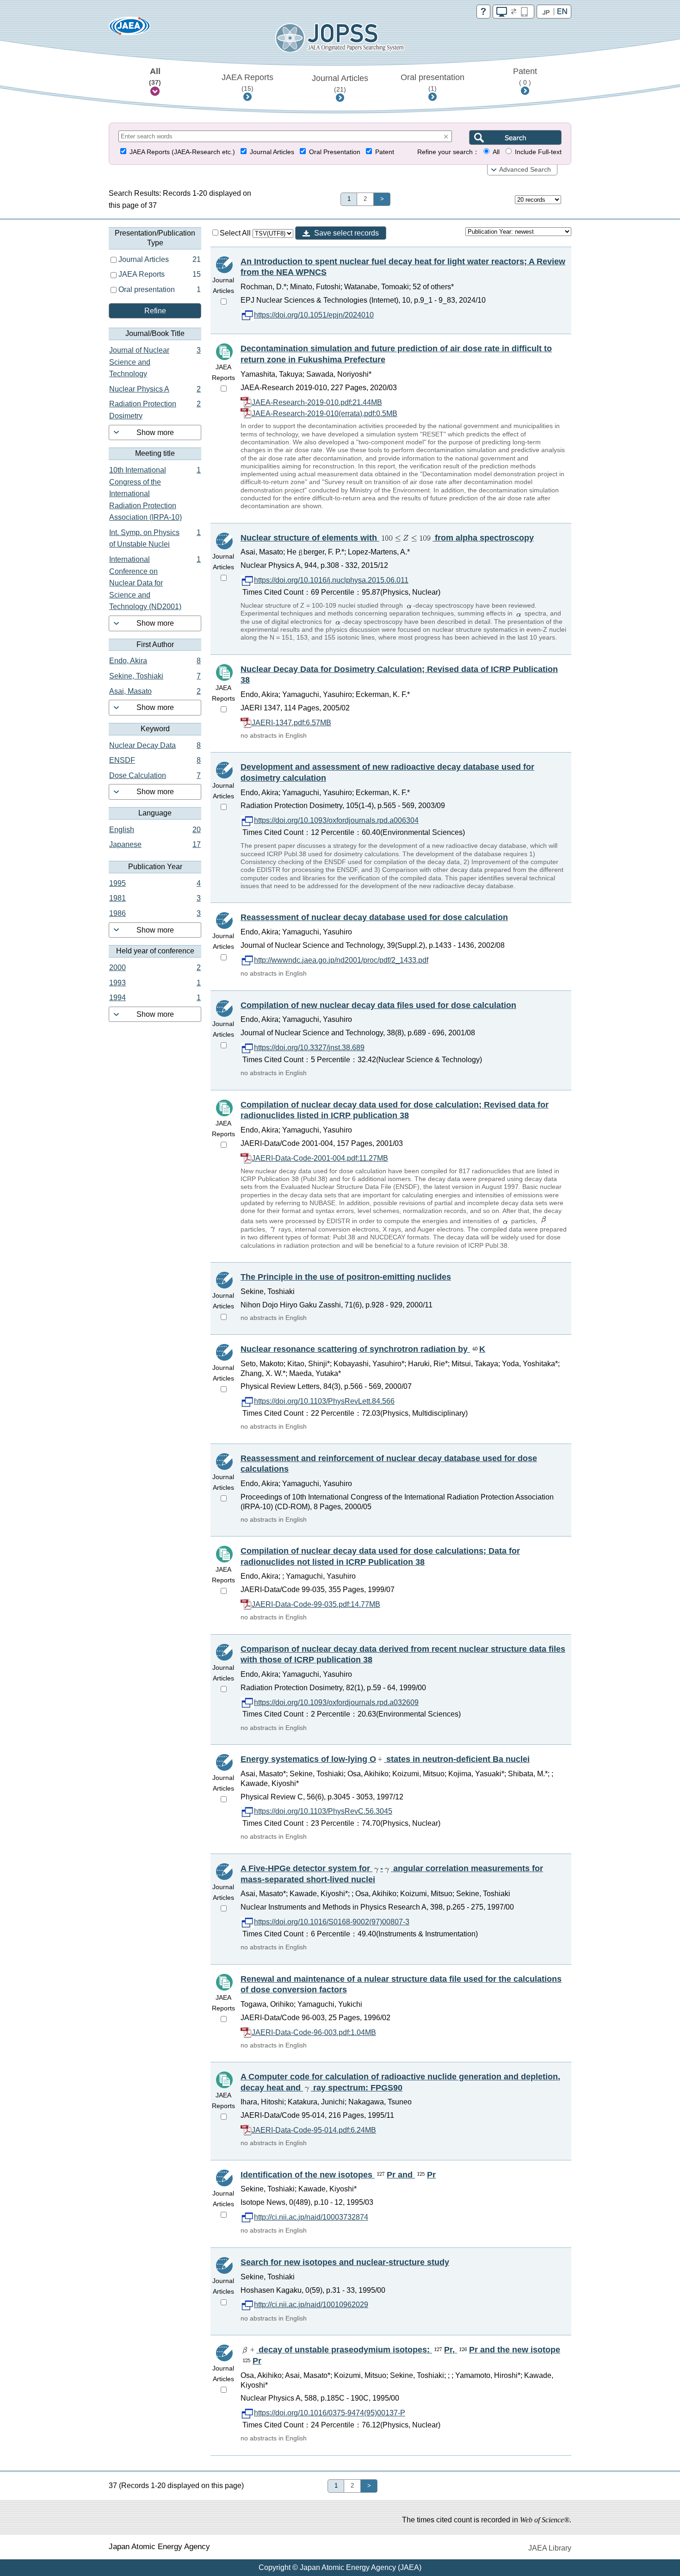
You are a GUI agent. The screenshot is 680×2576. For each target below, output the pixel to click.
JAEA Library (550, 2548)
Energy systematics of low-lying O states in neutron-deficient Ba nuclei (385, 1759)
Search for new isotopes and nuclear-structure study (345, 2262)
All (155, 76)
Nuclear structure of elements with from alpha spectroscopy (387, 538)
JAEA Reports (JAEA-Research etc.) (182, 152)
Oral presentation (433, 82)
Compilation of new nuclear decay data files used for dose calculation (378, 1005)
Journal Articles (340, 83)
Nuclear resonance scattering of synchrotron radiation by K (363, 1349)
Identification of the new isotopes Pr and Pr (338, 2175)
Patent (525, 76)
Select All (236, 233)
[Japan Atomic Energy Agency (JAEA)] (130, 29)
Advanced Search (525, 170)
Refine (155, 311)
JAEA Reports (247, 82)
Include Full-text (538, 152)
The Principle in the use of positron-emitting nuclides (346, 1277)
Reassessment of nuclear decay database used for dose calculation (374, 917)
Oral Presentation (335, 152)
